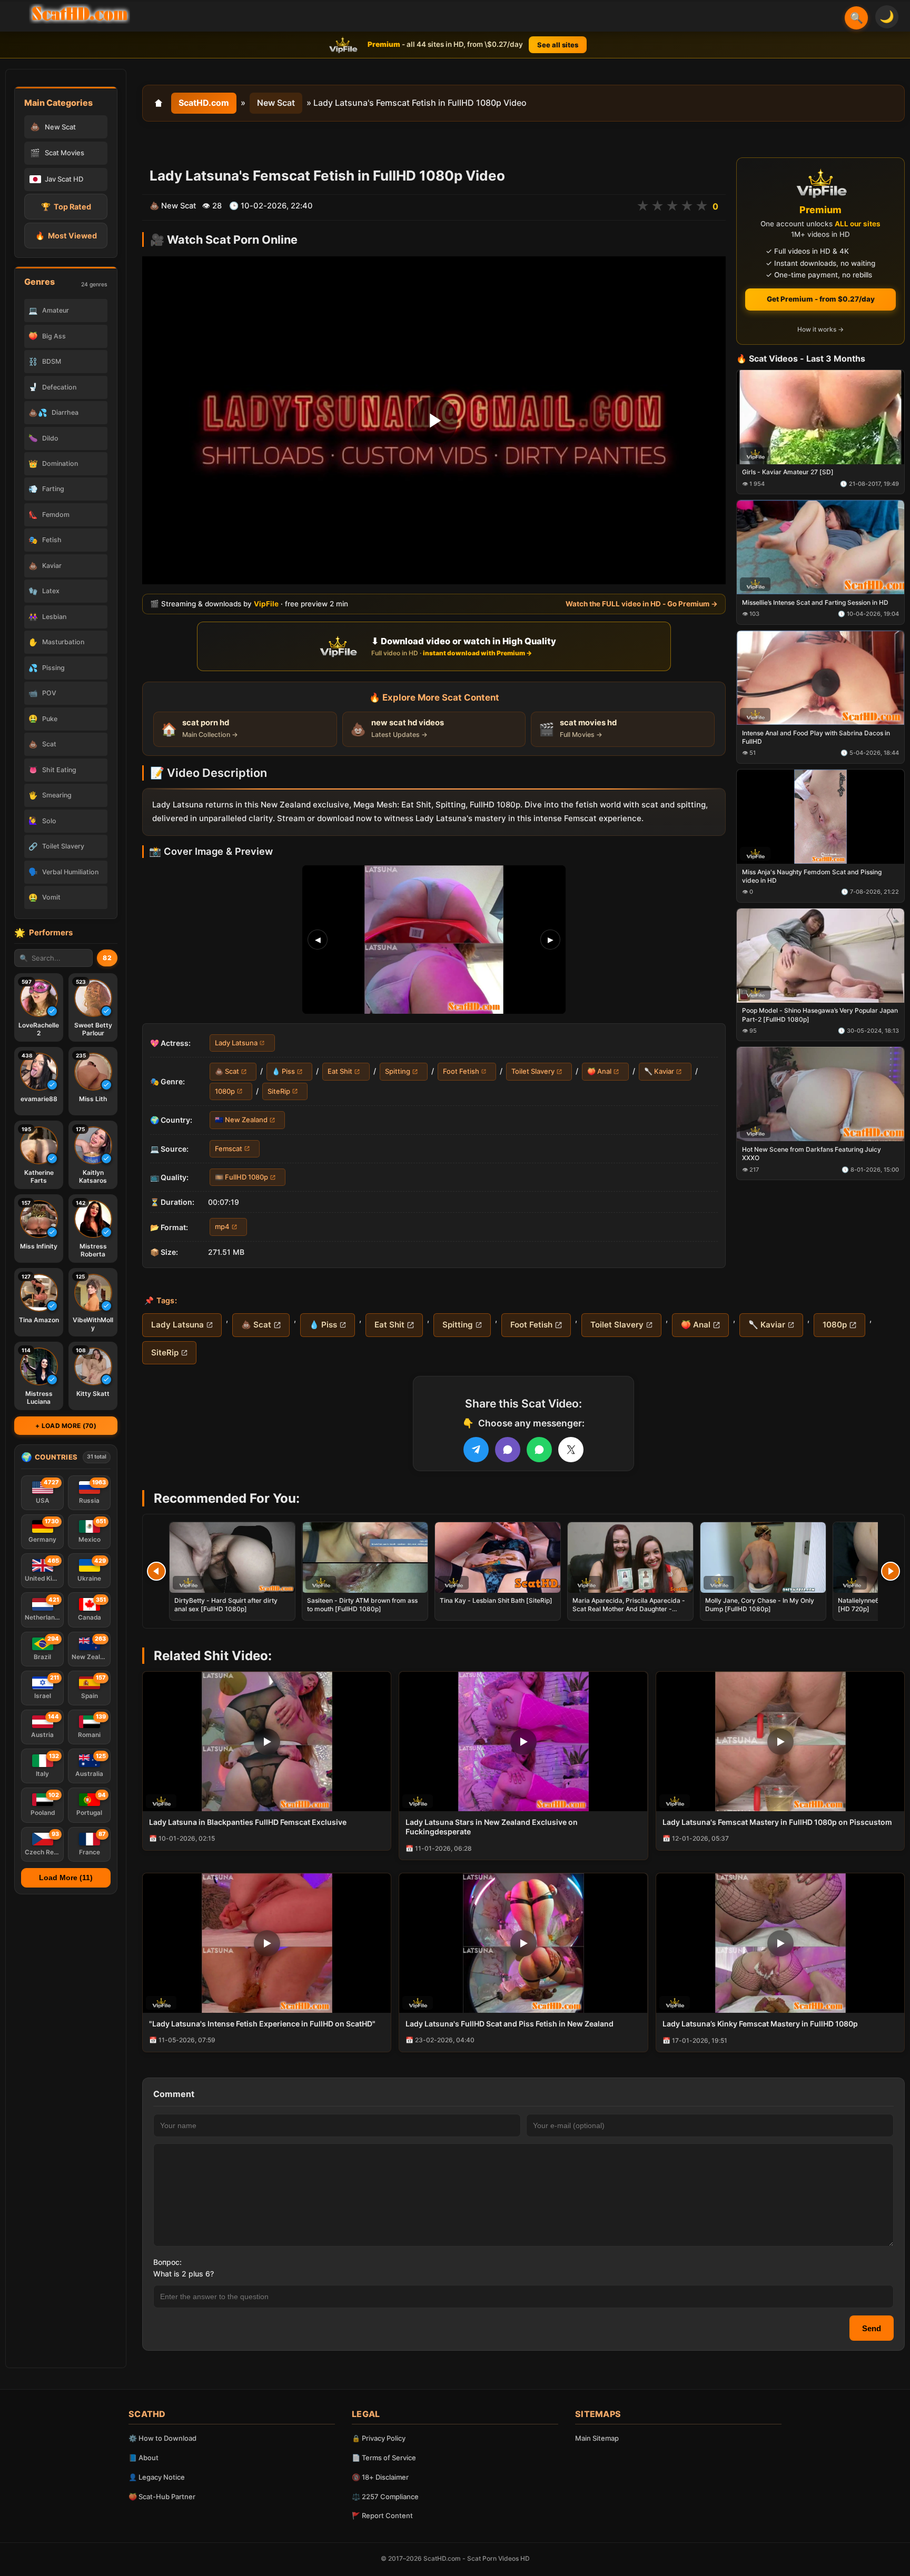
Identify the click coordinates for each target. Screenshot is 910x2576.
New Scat (276, 103)
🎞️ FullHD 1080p (241, 1177)
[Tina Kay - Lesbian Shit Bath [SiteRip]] (498, 1557)
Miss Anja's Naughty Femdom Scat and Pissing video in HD (812, 876)
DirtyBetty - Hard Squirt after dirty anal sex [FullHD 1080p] (226, 1605)
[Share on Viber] (508, 1450)
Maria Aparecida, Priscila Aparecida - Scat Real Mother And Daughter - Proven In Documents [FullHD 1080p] (629, 1609)
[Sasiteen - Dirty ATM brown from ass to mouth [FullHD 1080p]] (365, 1557)
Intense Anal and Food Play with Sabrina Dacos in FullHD (816, 737)
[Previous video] (156, 1571)
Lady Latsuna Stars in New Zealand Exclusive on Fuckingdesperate (492, 1827)
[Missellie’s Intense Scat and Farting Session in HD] (820, 548)
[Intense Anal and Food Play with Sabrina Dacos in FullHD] (820, 678)
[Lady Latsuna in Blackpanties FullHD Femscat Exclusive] (267, 1741)
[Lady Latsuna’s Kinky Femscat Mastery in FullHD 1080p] (780, 1943)
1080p (225, 1091)
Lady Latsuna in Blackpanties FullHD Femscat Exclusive (248, 1822)
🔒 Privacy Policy (379, 2438)
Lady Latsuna (236, 1043)
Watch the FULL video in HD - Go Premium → (642, 604)
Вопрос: (167, 2262)
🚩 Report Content (382, 2515)
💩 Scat (227, 1072)
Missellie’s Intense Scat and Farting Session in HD (815, 602)
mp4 (222, 1227)
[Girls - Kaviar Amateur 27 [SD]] (820, 417)
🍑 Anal (599, 1072)
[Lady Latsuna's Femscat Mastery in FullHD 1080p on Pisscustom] (780, 1741)
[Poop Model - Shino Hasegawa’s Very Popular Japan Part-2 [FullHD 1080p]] (820, 956)
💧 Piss (283, 1072)
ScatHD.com (204, 103)
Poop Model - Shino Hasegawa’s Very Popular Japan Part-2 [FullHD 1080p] (820, 1015)
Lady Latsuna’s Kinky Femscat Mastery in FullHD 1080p (760, 2024)
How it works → (820, 330)
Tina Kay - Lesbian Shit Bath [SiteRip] (496, 1600)
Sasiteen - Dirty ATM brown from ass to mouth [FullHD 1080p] (362, 1605)
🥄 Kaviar (659, 1072)
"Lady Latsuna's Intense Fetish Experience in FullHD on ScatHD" (262, 2024)
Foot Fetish (461, 1072)
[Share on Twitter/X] (571, 1450)
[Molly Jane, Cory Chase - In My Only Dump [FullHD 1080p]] (763, 1557)
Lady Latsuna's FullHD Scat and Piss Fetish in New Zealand (510, 2024)
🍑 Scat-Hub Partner (162, 2497)
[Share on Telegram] (476, 1450)
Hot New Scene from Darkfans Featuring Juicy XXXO (812, 1154)
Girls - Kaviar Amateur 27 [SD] (788, 472)
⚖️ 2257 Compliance (385, 2497)
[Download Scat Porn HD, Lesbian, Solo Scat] (80, 14)
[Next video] (891, 1571)
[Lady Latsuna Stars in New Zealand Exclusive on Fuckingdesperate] (523, 1741)
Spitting (398, 1072)
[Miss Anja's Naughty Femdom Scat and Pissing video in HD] (820, 817)
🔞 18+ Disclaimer (380, 2477)
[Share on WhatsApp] (539, 1450)
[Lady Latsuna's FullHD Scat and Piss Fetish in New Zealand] (523, 1943)
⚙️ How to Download (162, 2438)
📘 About (144, 2458)
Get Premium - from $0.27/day (821, 299)
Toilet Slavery (533, 1072)
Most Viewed (66, 236)
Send (872, 2328)
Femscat (229, 1149)
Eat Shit (340, 1072)
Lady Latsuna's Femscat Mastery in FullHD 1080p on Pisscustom (777, 1822)
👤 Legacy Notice (157, 2477)
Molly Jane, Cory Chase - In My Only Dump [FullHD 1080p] (760, 1605)
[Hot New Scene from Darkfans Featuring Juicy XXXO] (820, 1095)
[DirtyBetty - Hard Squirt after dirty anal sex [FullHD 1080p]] (232, 1557)
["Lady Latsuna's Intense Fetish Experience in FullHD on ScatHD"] (267, 1943)
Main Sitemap (597, 2438)
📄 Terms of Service (384, 2458)
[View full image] (434, 940)
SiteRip (279, 1091)
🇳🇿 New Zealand (241, 1120)
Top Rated (66, 207)
